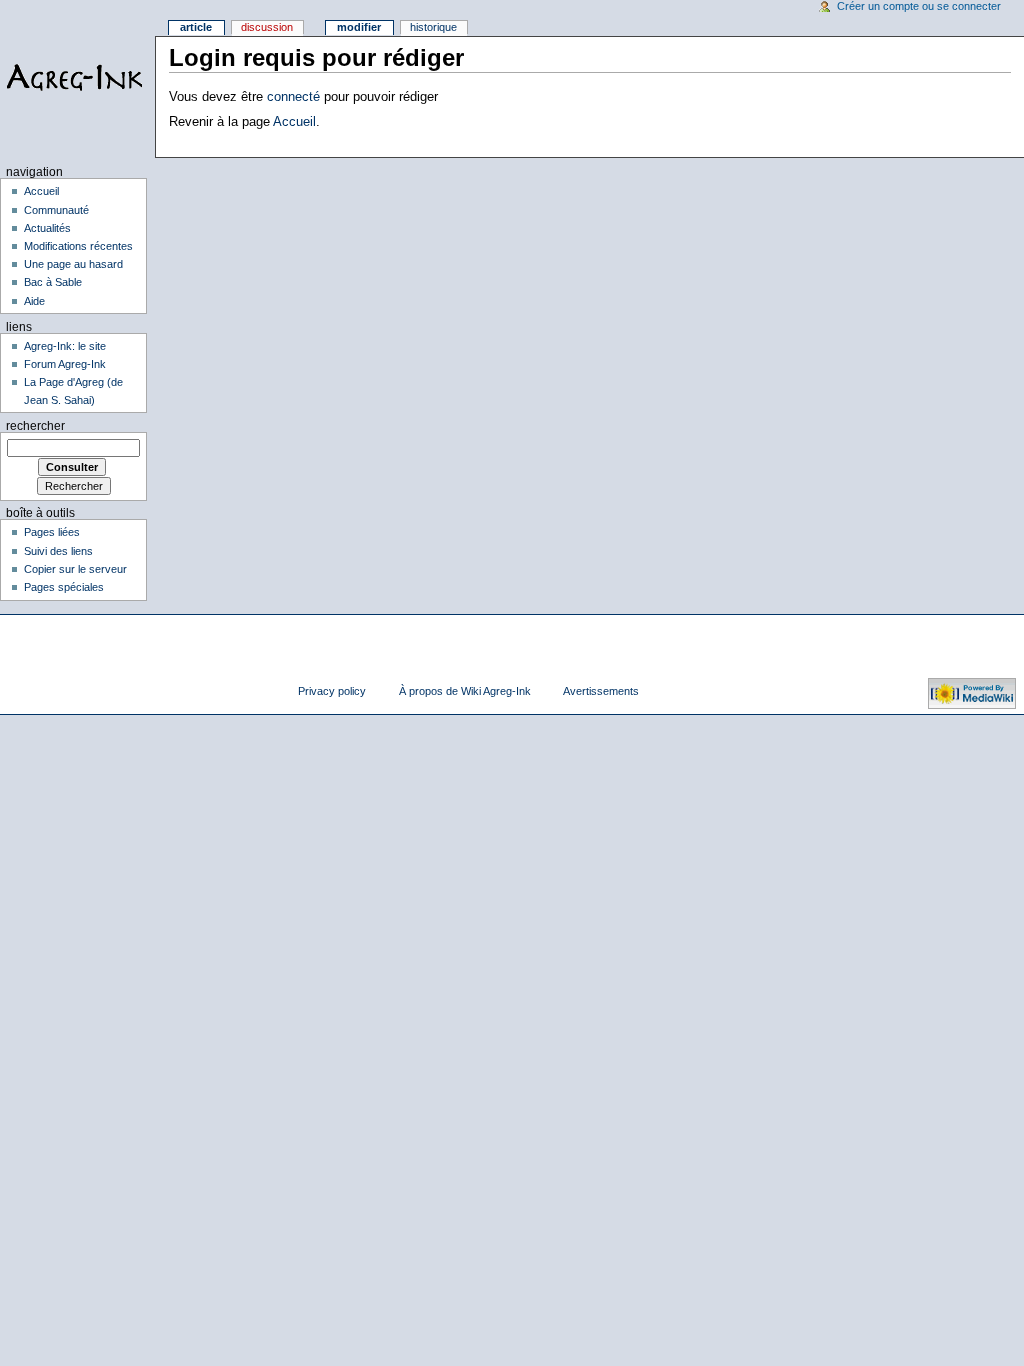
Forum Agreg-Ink (65, 364)
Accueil (294, 122)
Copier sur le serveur (75, 569)
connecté (293, 97)
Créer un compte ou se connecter (919, 6)
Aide (34, 301)
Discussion (267, 27)
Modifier (359, 27)
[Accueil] (77, 77)
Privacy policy (332, 691)
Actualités (47, 228)
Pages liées (52, 532)
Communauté (56, 210)
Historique (433, 27)
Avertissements (601, 691)
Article (196, 27)
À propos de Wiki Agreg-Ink (465, 691)
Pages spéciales (64, 587)
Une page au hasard (73, 264)
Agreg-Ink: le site (65, 346)
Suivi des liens (58, 551)
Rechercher (35, 426)
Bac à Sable (53, 282)
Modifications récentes (78, 246)
